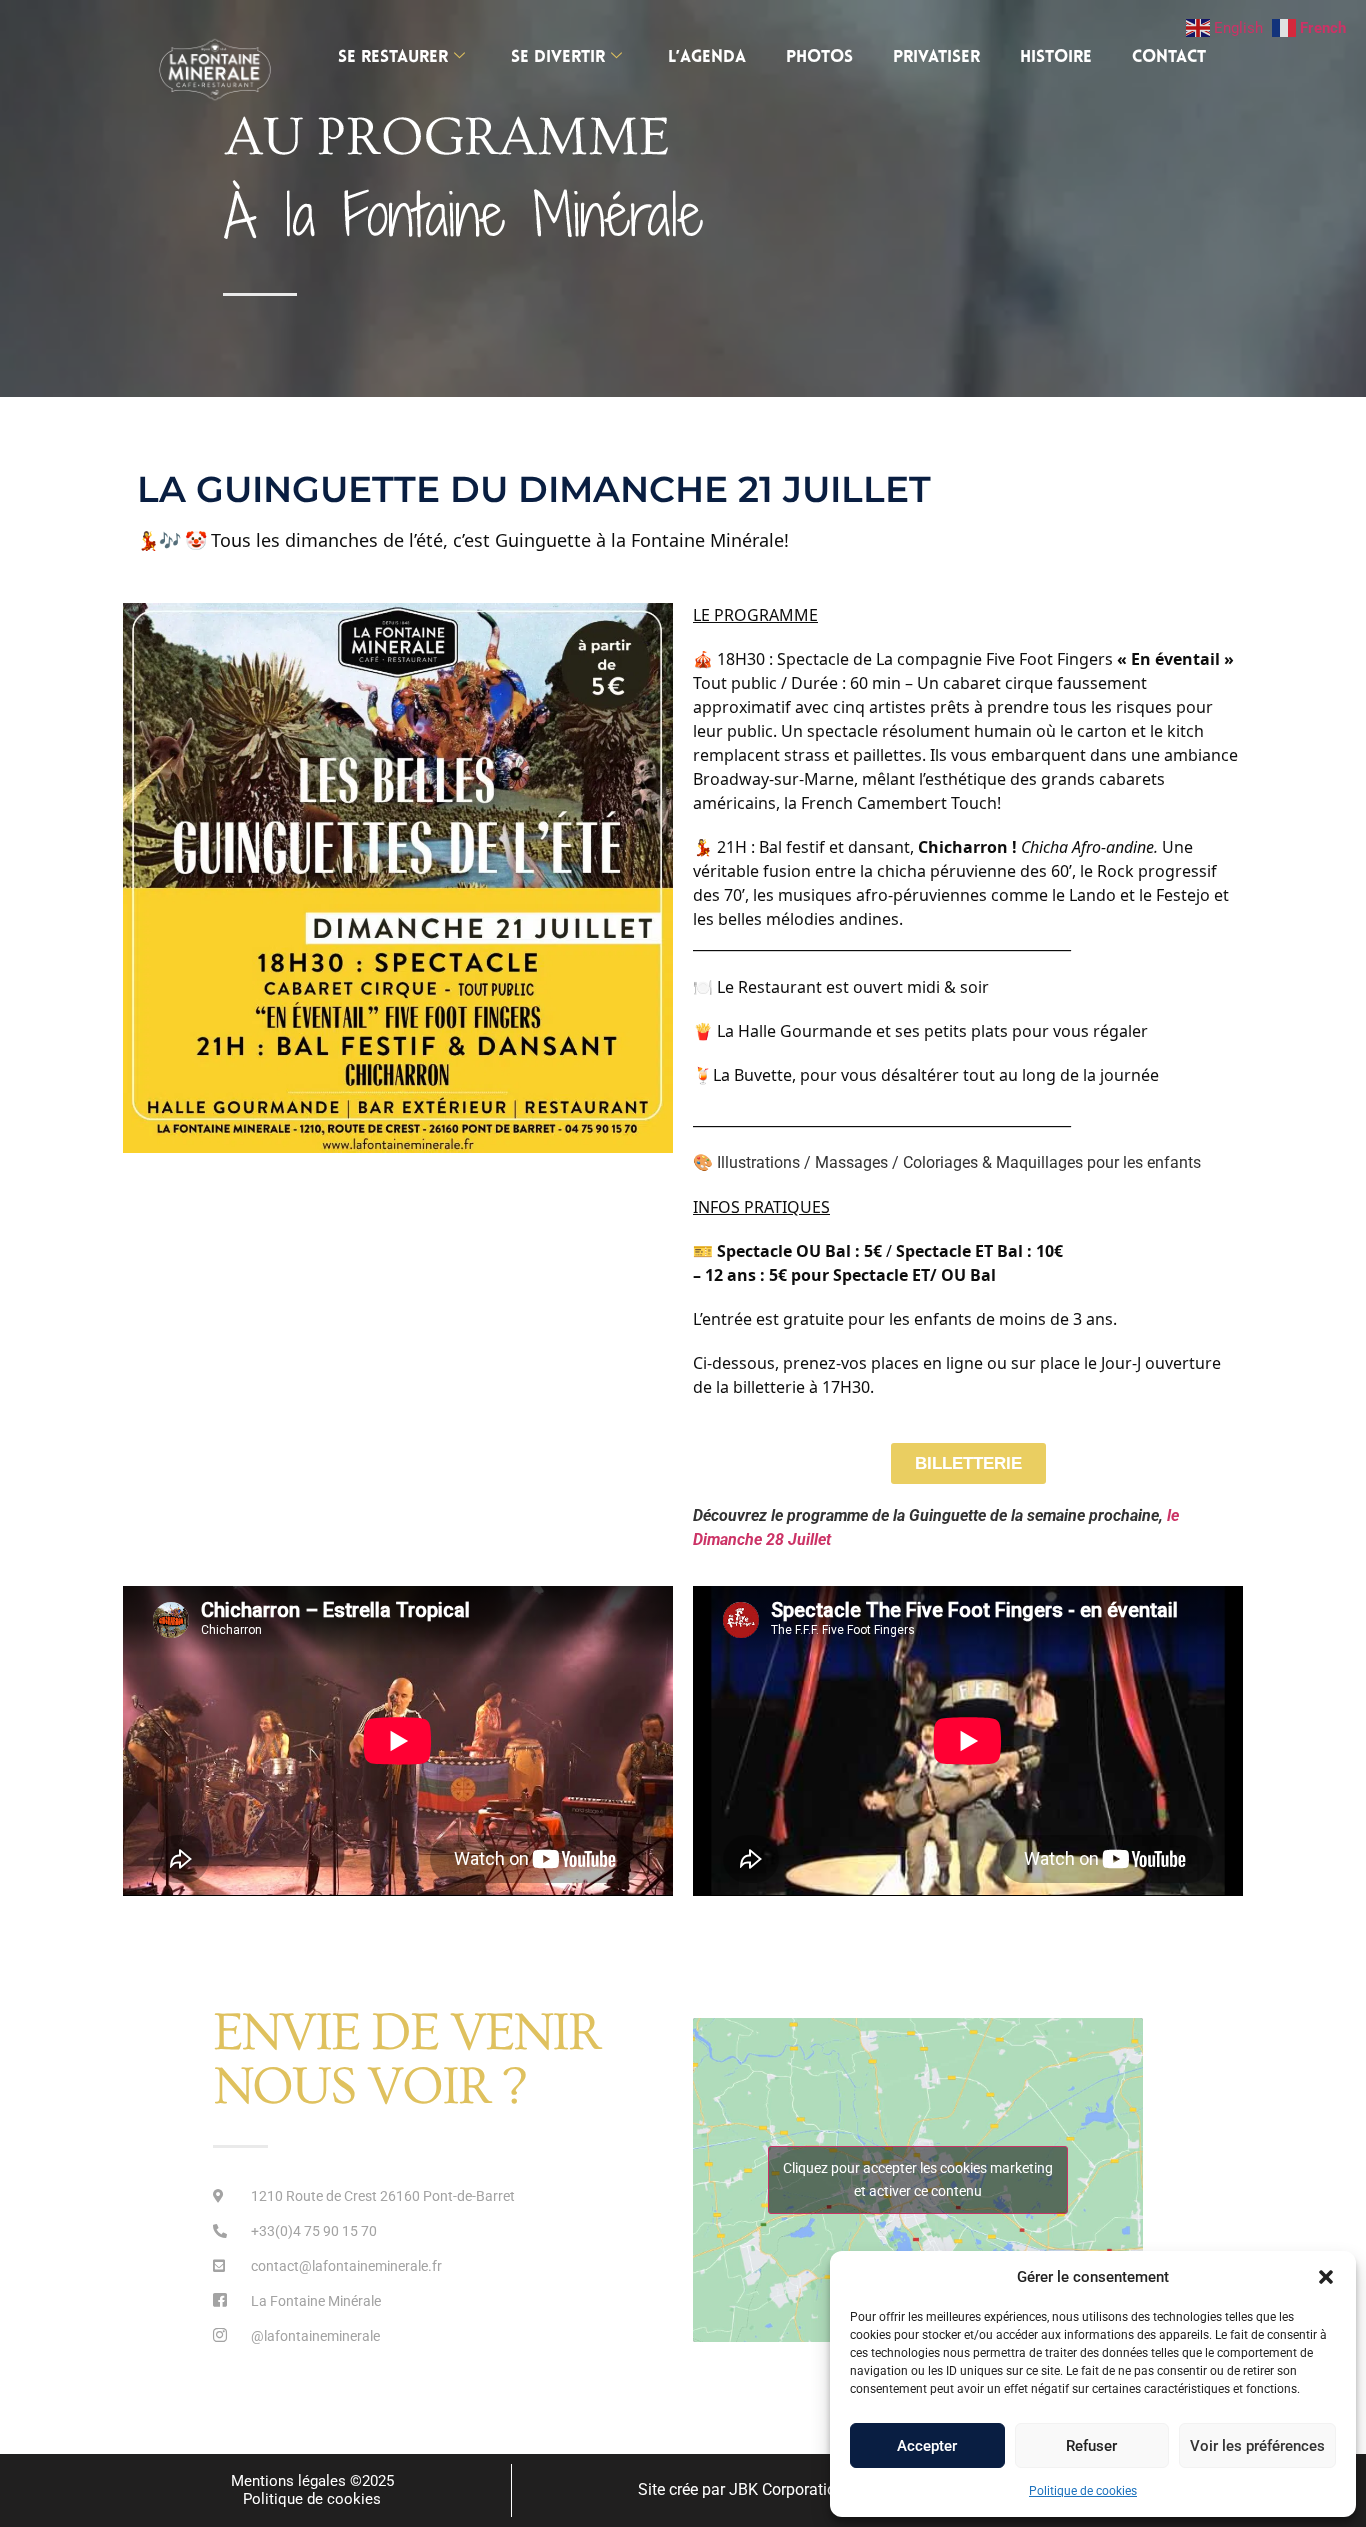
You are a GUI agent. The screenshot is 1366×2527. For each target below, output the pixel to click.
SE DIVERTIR (558, 57)
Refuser (1091, 2446)
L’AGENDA (707, 57)
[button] (1326, 2277)
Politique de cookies (1083, 2491)
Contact (1169, 57)
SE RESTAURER (393, 57)
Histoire (1056, 57)
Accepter (927, 2446)
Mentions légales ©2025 (312, 2481)
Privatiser (936, 57)
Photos (819, 57)
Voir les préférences (1257, 2446)
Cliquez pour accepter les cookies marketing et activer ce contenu (918, 2179)
